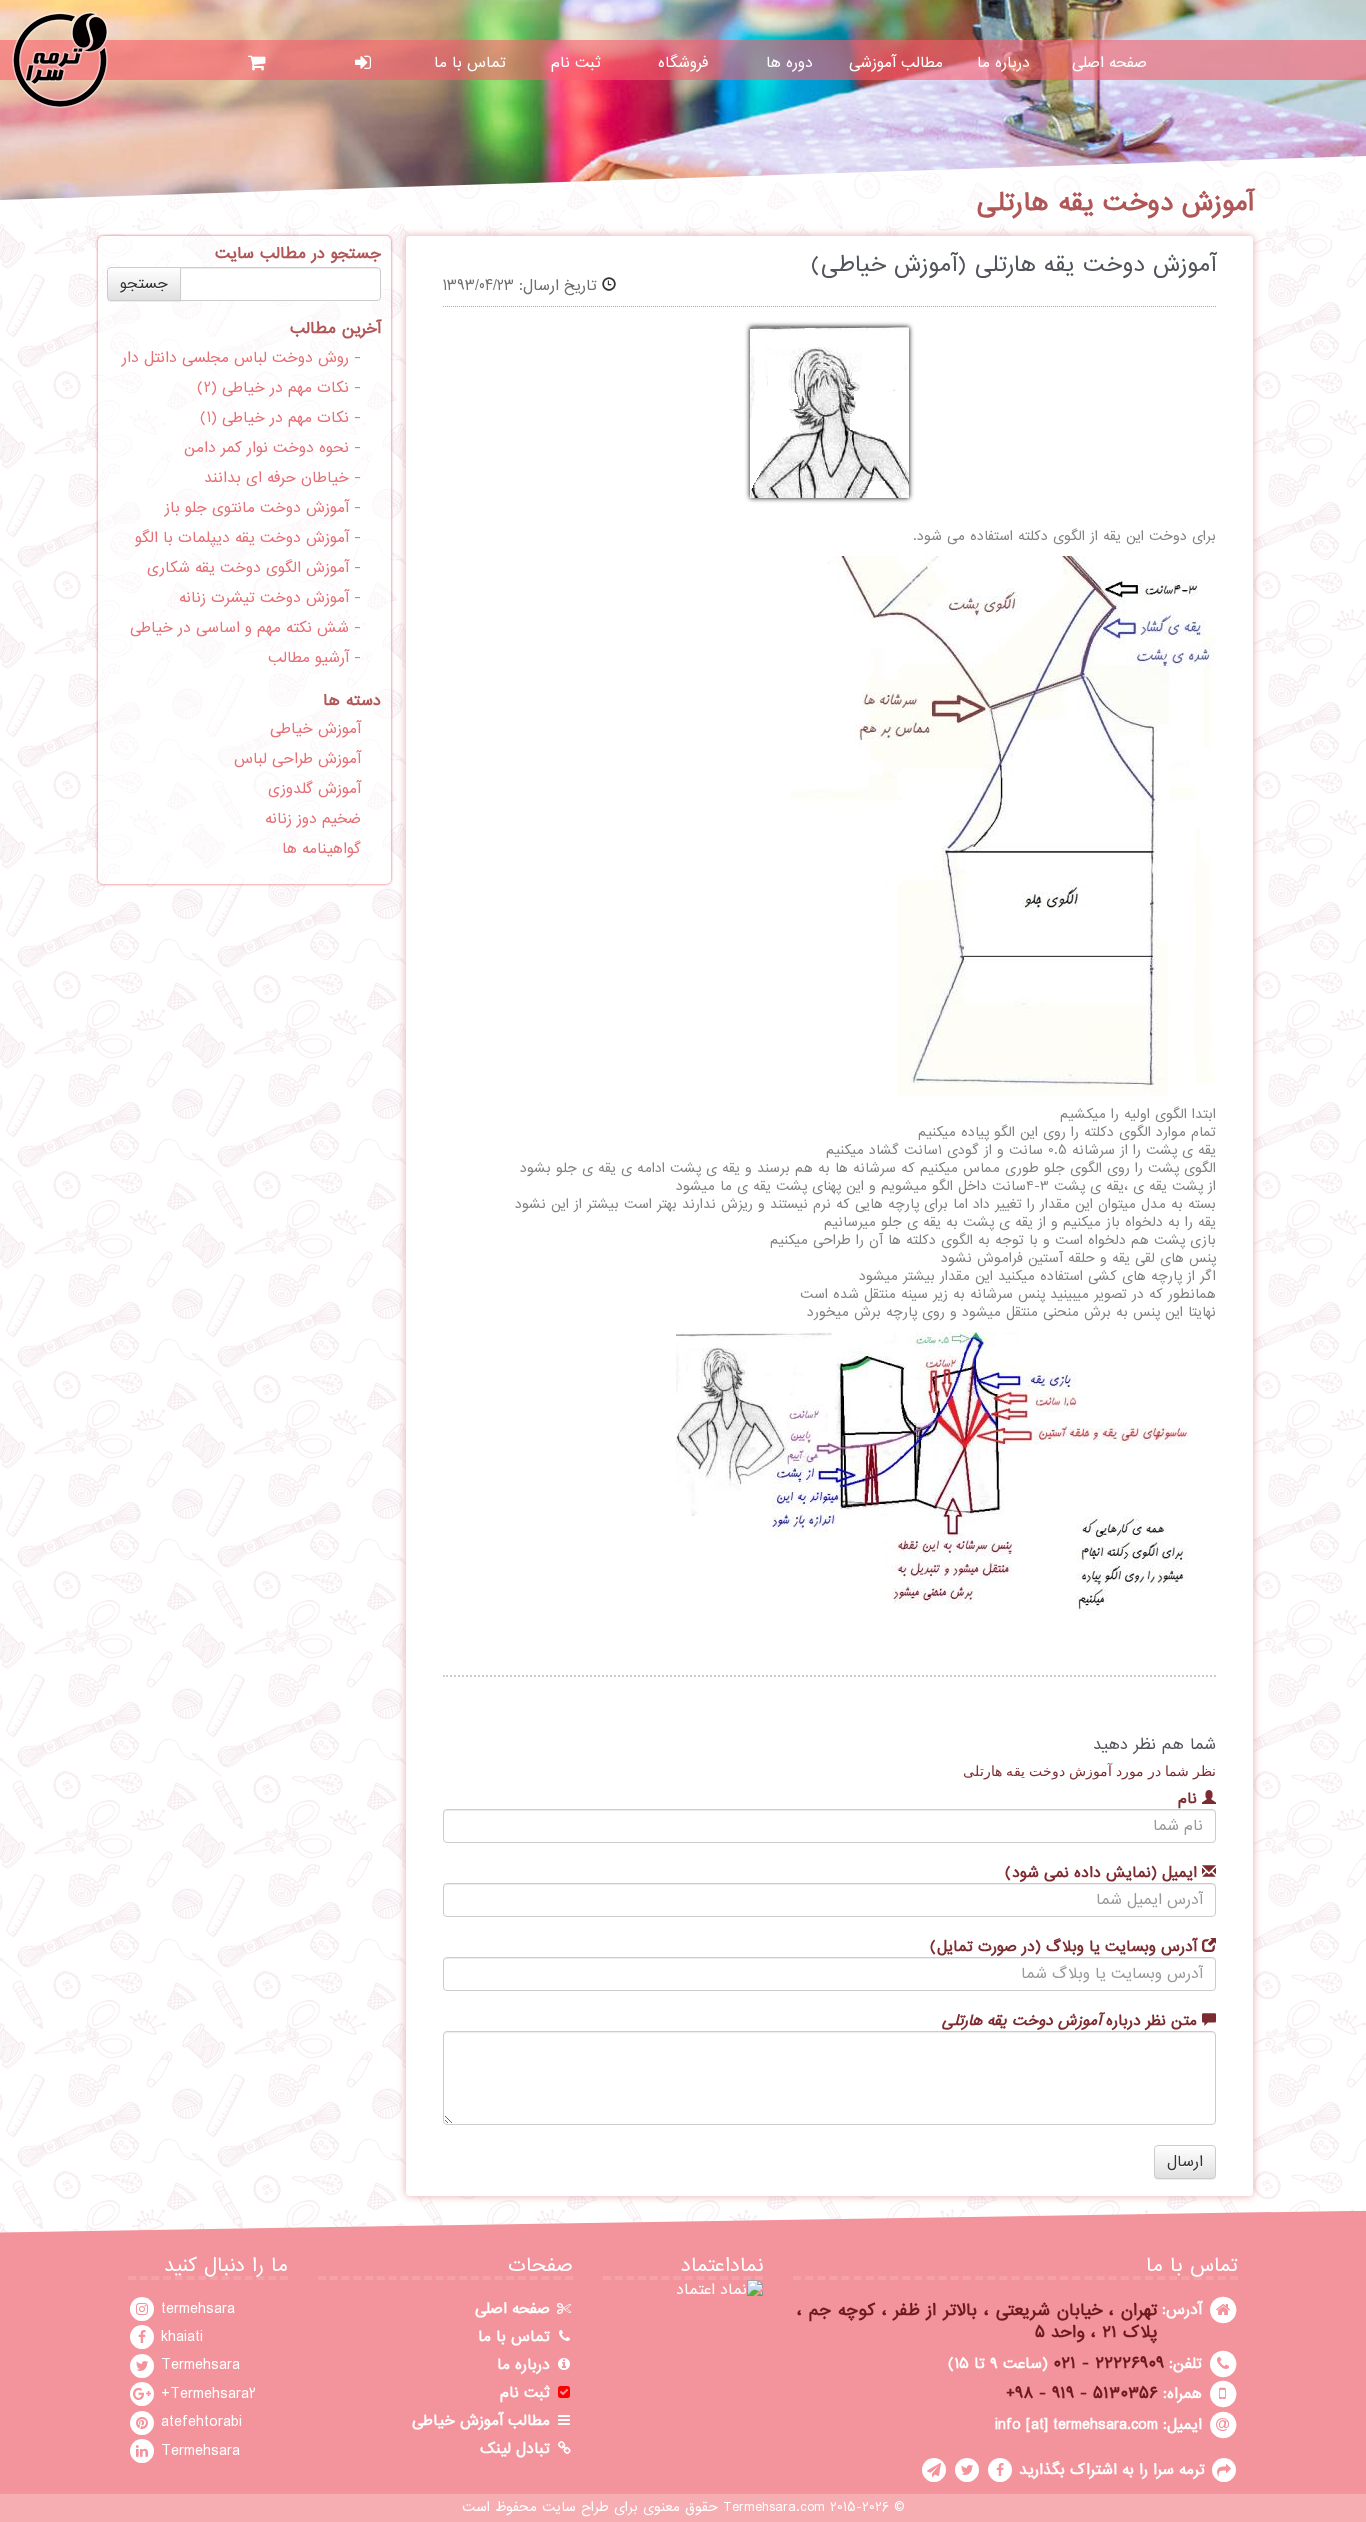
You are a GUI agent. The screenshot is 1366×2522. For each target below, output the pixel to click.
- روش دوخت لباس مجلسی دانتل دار (241, 358)
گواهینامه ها (321, 849)
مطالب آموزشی (896, 63)
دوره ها (789, 63)
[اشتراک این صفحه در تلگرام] (934, 2470)
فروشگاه (683, 63)
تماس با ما (470, 63)
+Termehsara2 (206, 2394)
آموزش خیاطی (315, 729)
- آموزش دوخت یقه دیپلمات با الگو (248, 538)
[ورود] (363, 63)
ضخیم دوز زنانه (313, 819)
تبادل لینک (517, 2449)
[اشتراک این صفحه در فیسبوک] (1000, 2470)
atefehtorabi (199, 2422)
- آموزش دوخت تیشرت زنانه (270, 598)
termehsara (195, 2309)
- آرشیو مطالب (314, 658)
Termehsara (198, 2365)
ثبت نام (576, 63)
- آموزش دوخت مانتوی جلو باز (263, 508)
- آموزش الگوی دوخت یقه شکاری (254, 568)
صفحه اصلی (1109, 63)
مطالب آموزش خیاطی (483, 2421)
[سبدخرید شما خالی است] (256, 63)
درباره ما (1003, 63)
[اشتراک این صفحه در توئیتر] (967, 2470)
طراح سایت (575, 2507)
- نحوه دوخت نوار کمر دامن (272, 448)
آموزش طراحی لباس (297, 759)
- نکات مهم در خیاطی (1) (280, 418)
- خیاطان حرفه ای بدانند (282, 478)
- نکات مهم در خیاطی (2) (279, 388)
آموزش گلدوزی (314, 789)
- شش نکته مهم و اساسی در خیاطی (245, 628)
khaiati (179, 2337)
